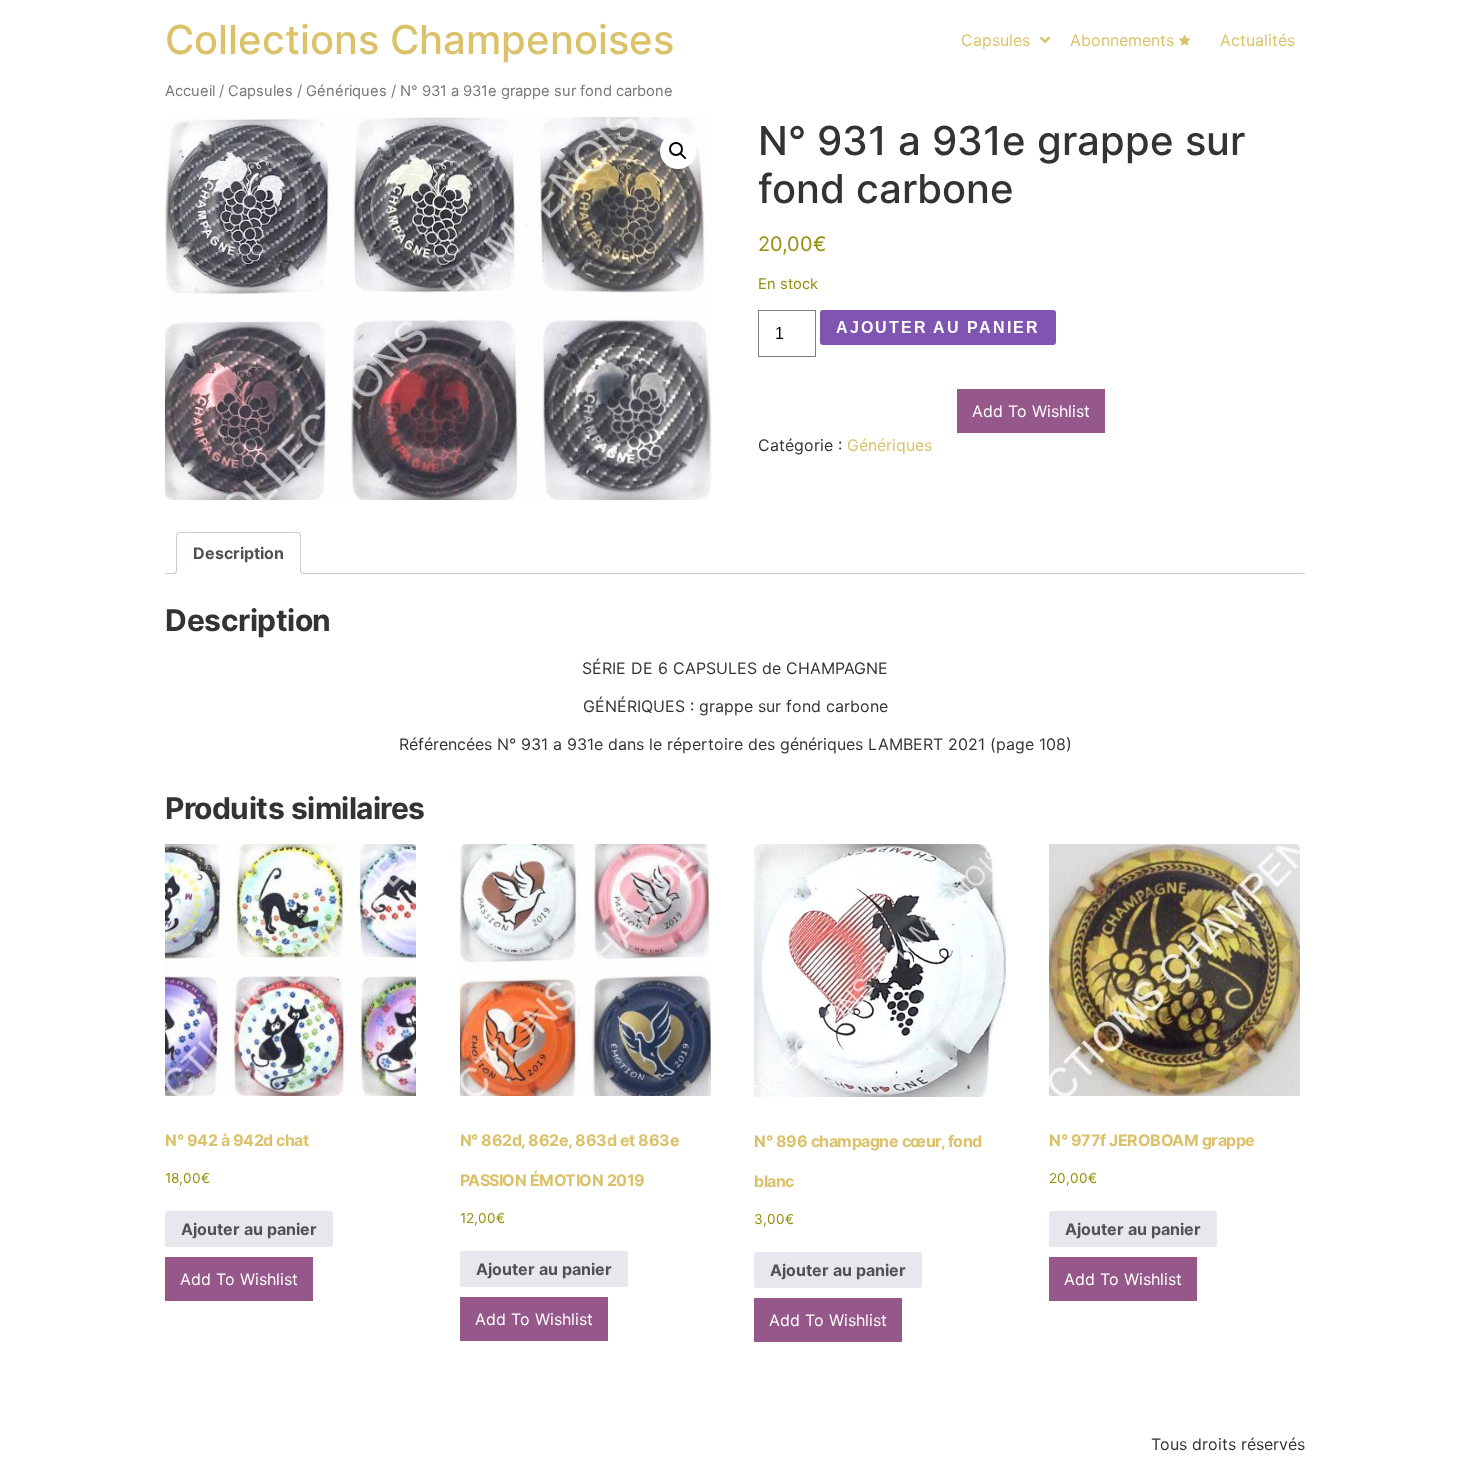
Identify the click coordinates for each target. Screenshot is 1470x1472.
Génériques (346, 91)
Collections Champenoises (419, 39)
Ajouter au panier (938, 327)
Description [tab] (238, 553)
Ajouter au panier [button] (249, 1229)
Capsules (260, 91)
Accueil (190, 91)
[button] (678, 151)
